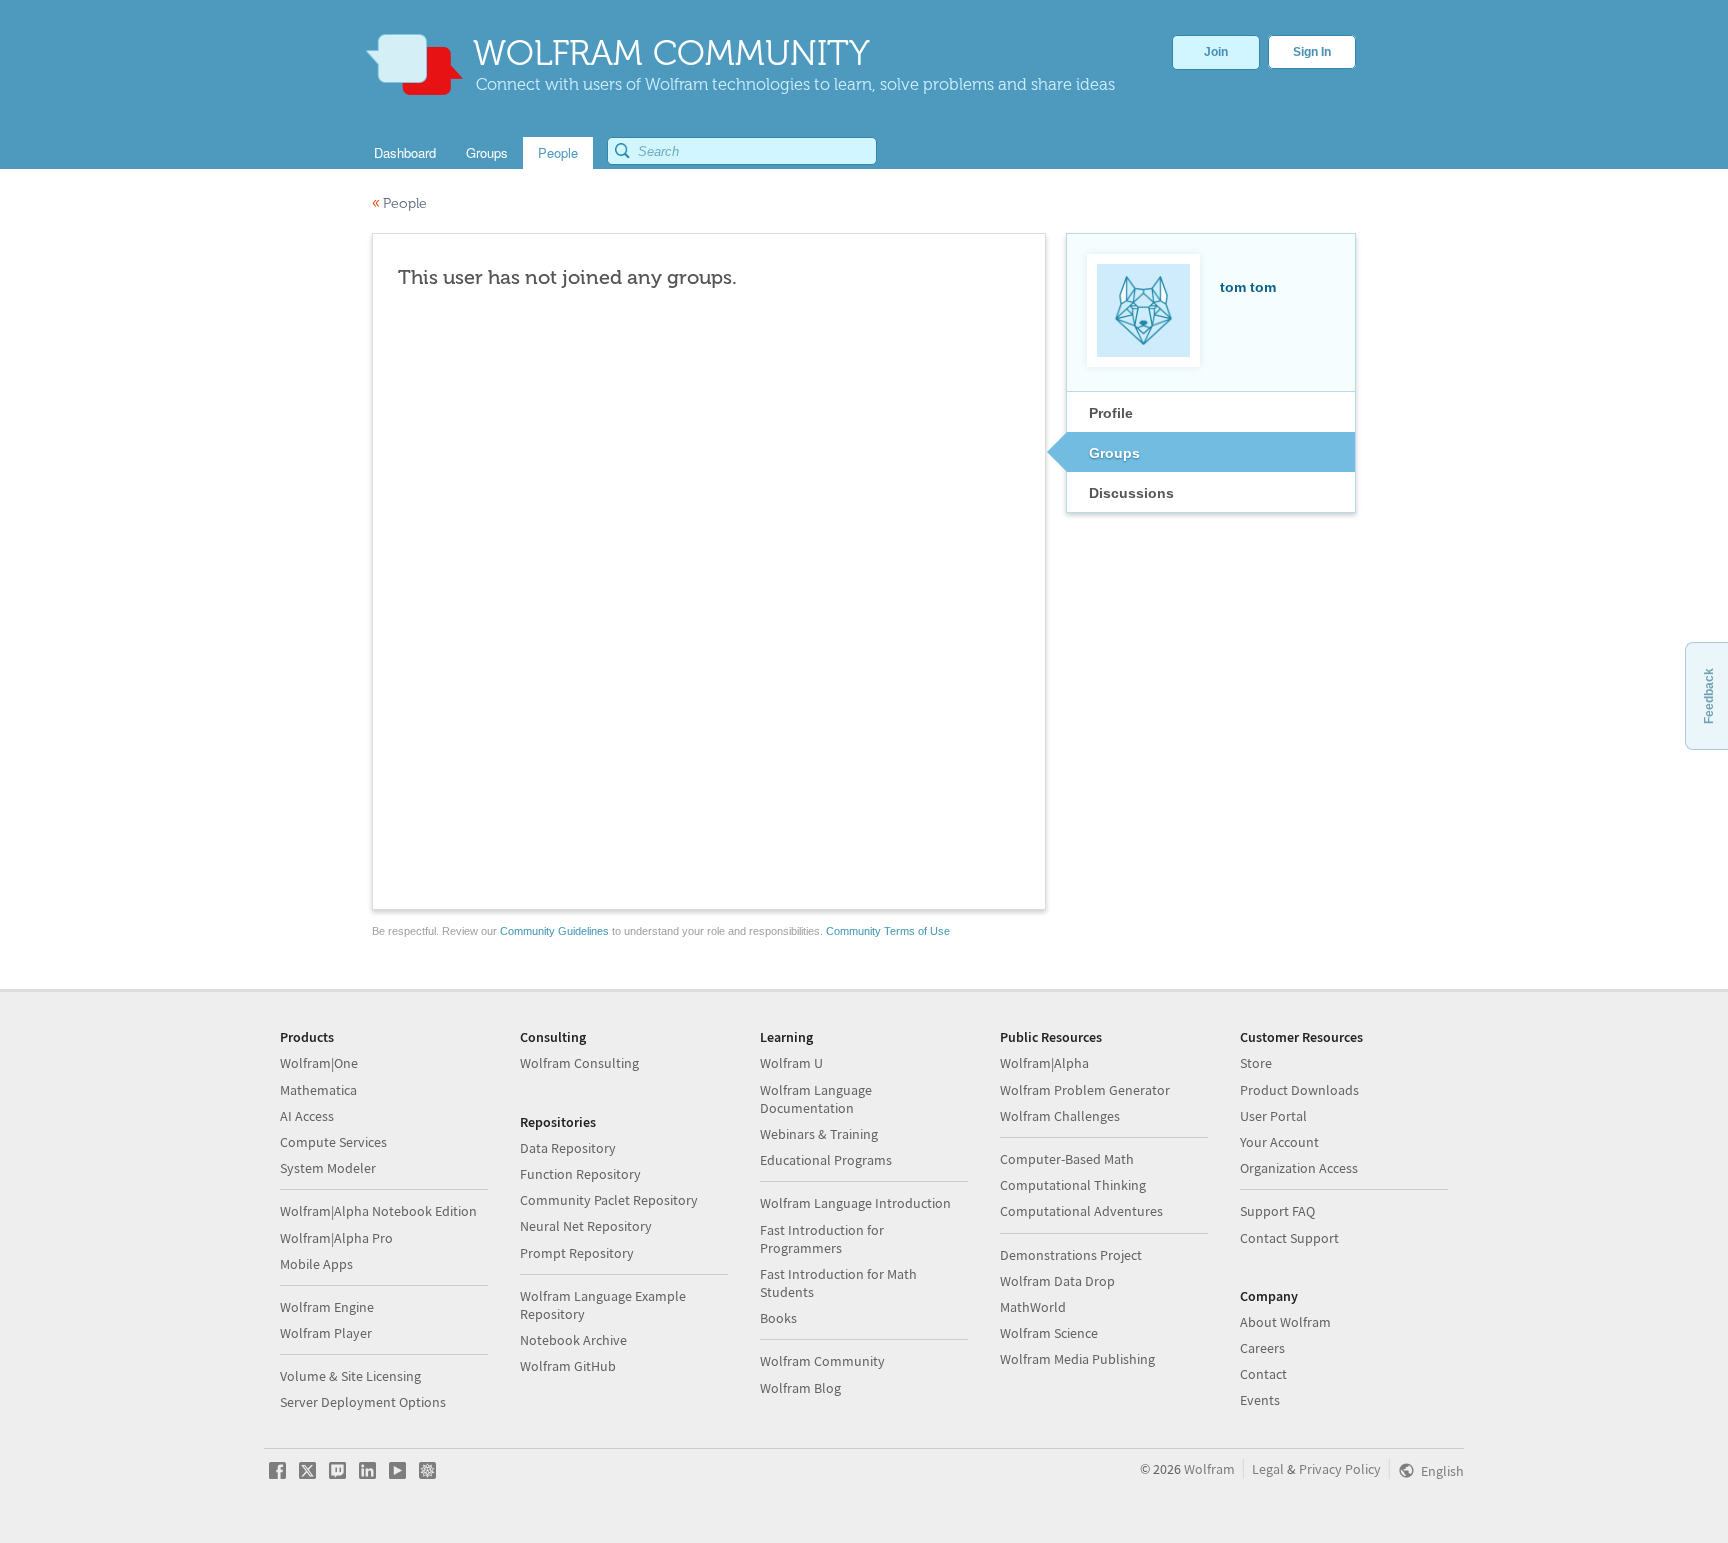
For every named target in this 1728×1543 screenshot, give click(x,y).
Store (1256, 1063)
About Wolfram (1285, 1322)
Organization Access (1299, 1168)
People (399, 203)
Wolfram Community (822, 1361)
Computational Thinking (1073, 1185)
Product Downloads (1299, 1090)
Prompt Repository (577, 1253)
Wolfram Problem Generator (1085, 1090)
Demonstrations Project (1071, 1255)
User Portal (1273, 1116)
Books (778, 1318)
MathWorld (1033, 1307)
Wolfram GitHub (568, 1366)
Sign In (1312, 52)
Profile (1111, 413)
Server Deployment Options (363, 1402)
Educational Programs (826, 1160)
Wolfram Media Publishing (1077, 1359)
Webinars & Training (819, 1134)
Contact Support (1289, 1238)
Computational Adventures (1081, 1211)
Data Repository (568, 1148)
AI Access (307, 1116)
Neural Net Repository (586, 1226)
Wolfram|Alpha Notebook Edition (378, 1211)
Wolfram (1209, 1469)
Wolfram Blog (800, 1388)
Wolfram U (791, 1063)
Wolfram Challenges (1060, 1116)
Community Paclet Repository (609, 1200)
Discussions (1131, 493)
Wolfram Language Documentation (816, 1099)
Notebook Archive (573, 1340)
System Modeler (328, 1168)
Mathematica (318, 1090)
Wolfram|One (319, 1063)
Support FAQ (1277, 1211)
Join (1216, 52)
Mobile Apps (316, 1264)
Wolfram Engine (327, 1307)
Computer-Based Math (1067, 1159)
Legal (1268, 1469)
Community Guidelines (554, 931)
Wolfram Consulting (579, 1063)
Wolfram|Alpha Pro (336, 1238)
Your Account (1279, 1142)
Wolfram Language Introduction (855, 1203)
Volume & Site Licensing (350, 1376)
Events (1260, 1400)
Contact (1263, 1374)
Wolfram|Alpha (1044, 1063)
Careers (1262, 1348)
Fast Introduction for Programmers (822, 1239)
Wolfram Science (1049, 1333)
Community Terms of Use (888, 931)
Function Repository (580, 1174)
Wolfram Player (326, 1333)
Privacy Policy (1340, 1469)
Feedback (1709, 696)
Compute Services (333, 1142)
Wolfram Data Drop (1057, 1281)
